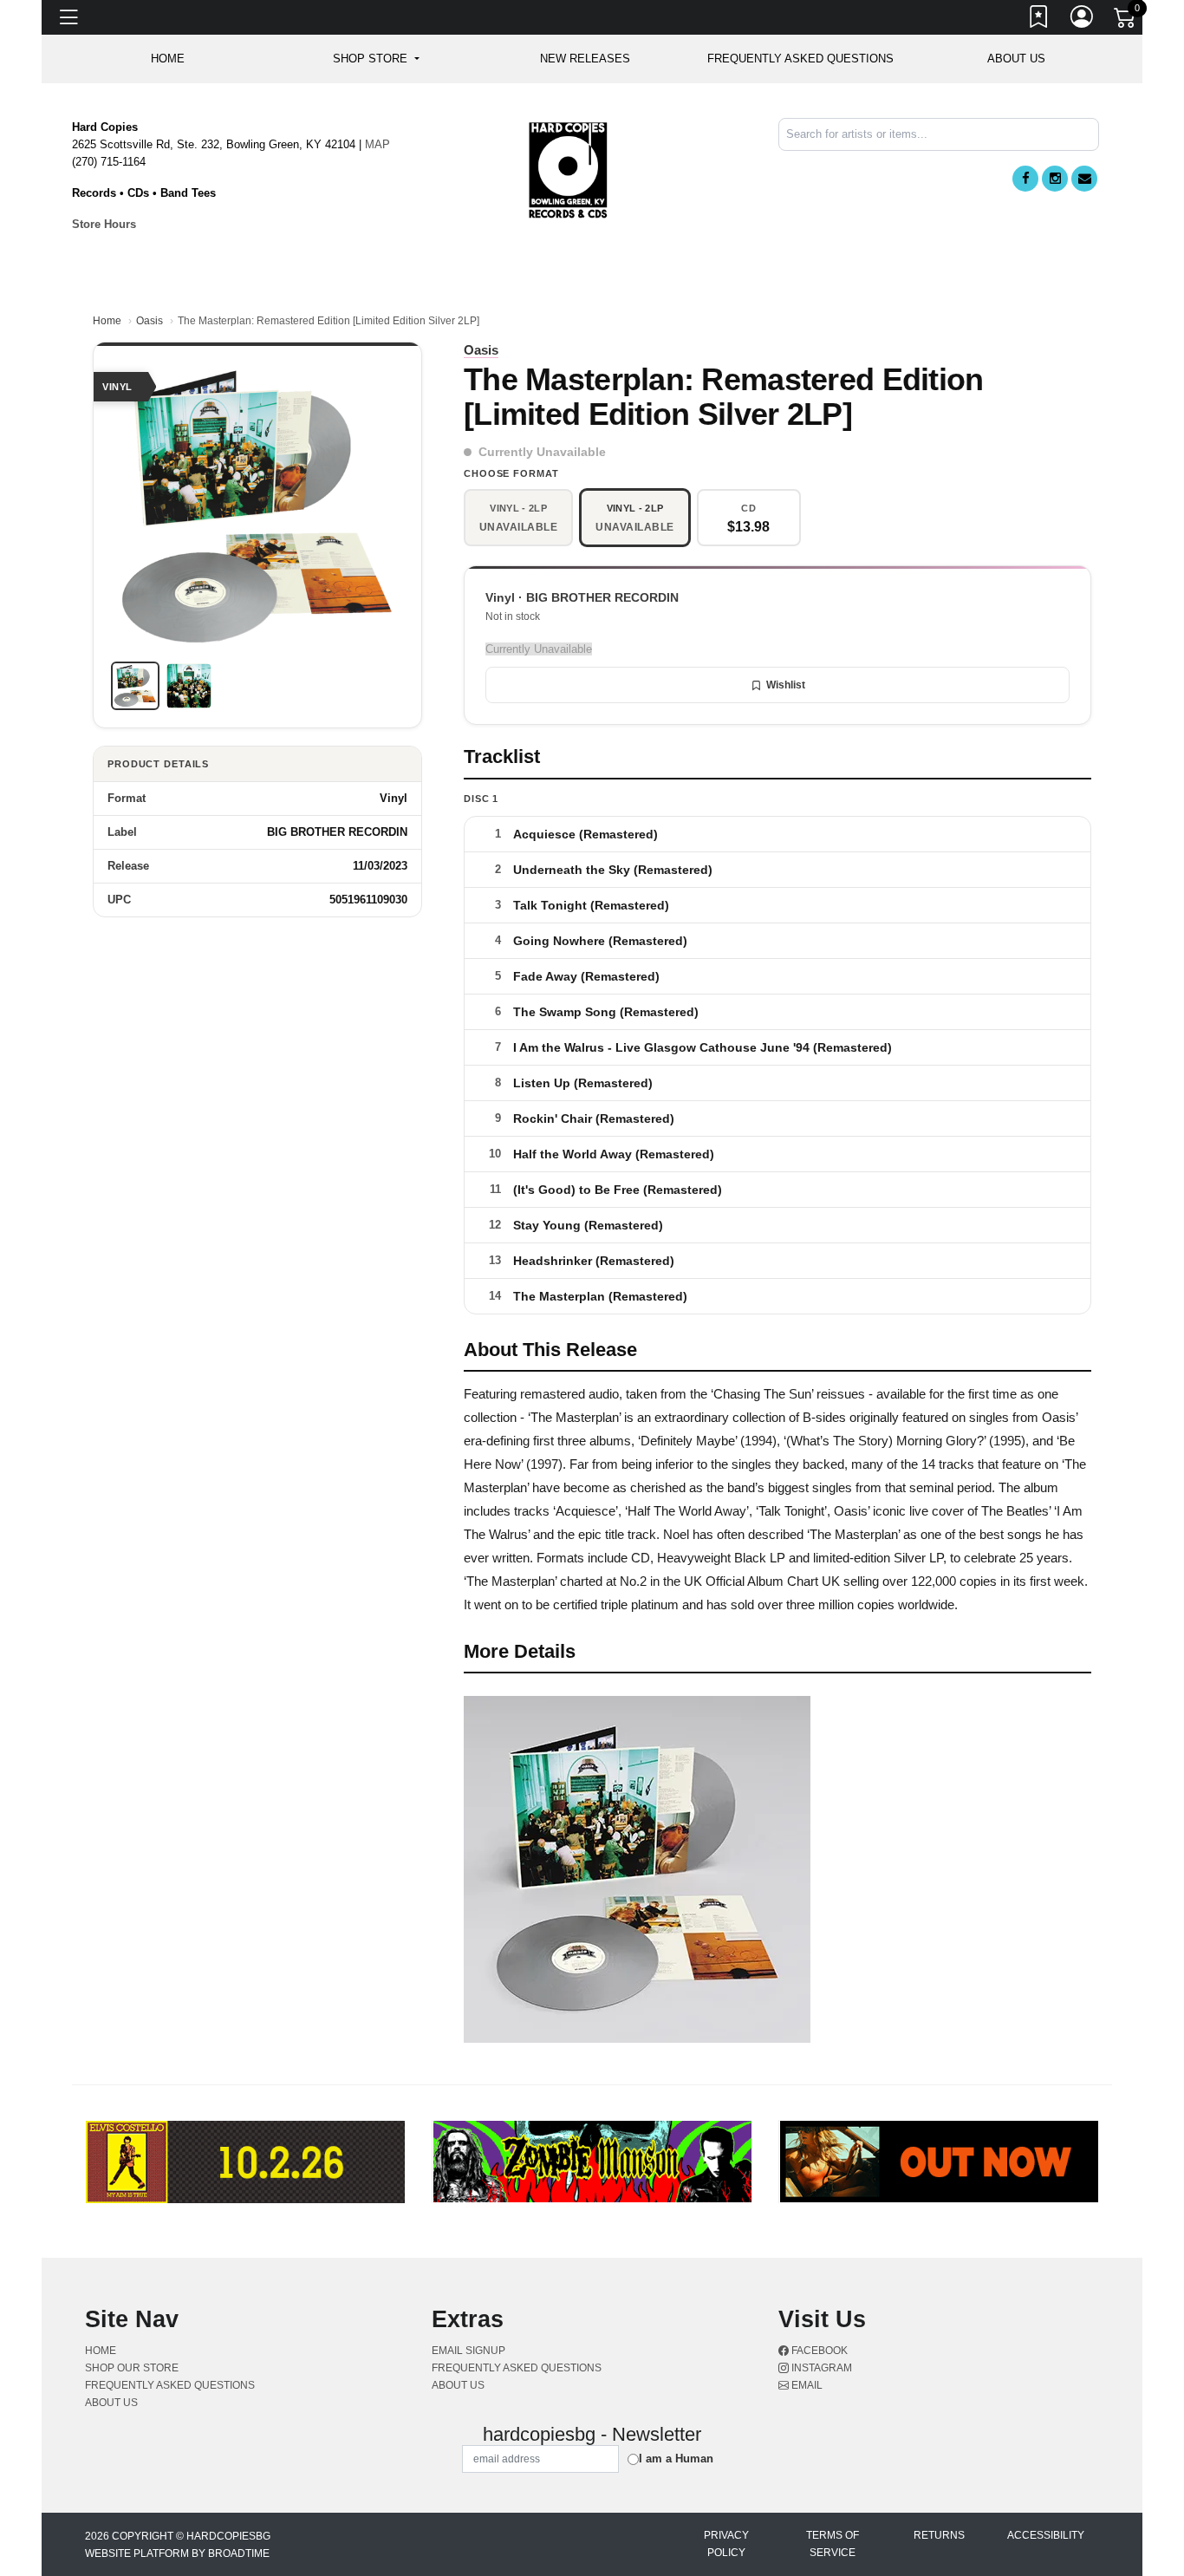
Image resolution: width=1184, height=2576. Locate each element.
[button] (376, 59)
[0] (1126, 21)
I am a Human (676, 2459)
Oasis (150, 321)
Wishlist (786, 685)
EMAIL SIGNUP (468, 2351)
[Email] (1084, 179)
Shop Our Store (132, 2368)
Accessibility (1046, 2535)
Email (806, 2385)
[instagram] (1055, 179)
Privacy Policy (726, 2544)
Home (107, 321)
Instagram (820, 2368)
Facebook (818, 2351)
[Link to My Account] (1083, 20)
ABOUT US (1016, 59)
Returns (939, 2535)
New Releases (585, 59)
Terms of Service (833, 2544)
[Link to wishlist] (1039, 20)
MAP (377, 144)
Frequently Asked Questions (800, 59)
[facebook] (1025, 179)
